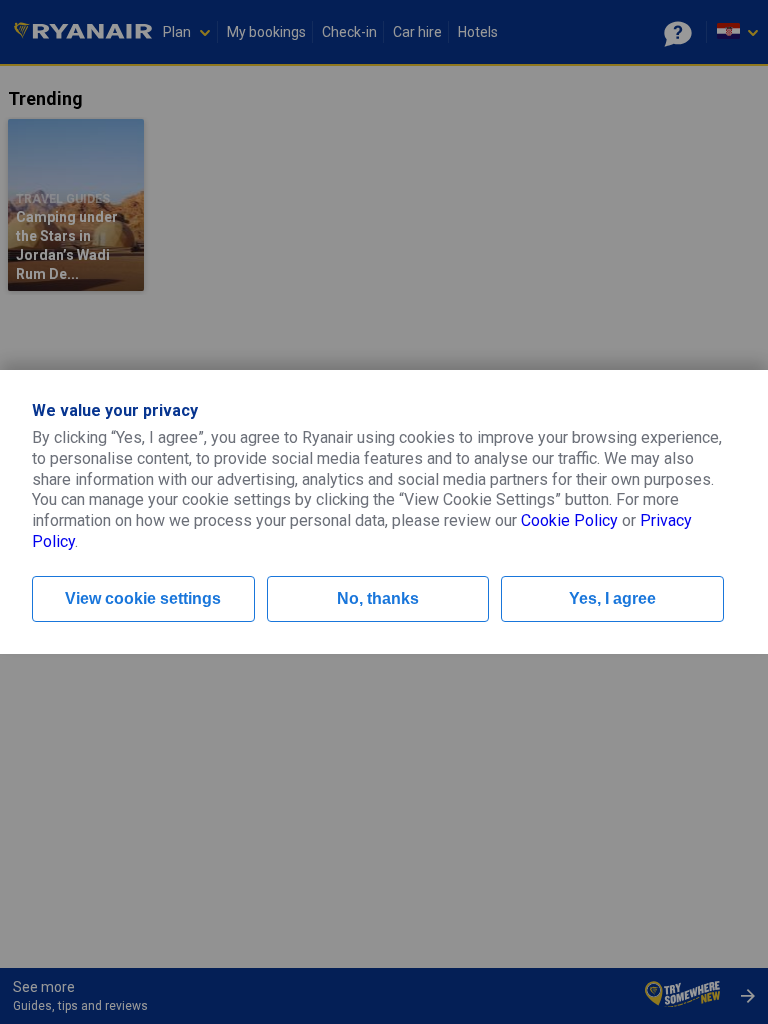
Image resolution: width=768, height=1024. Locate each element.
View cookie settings (143, 598)
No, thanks (378, 598)
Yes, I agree (612, 598)
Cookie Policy (569, 520)
